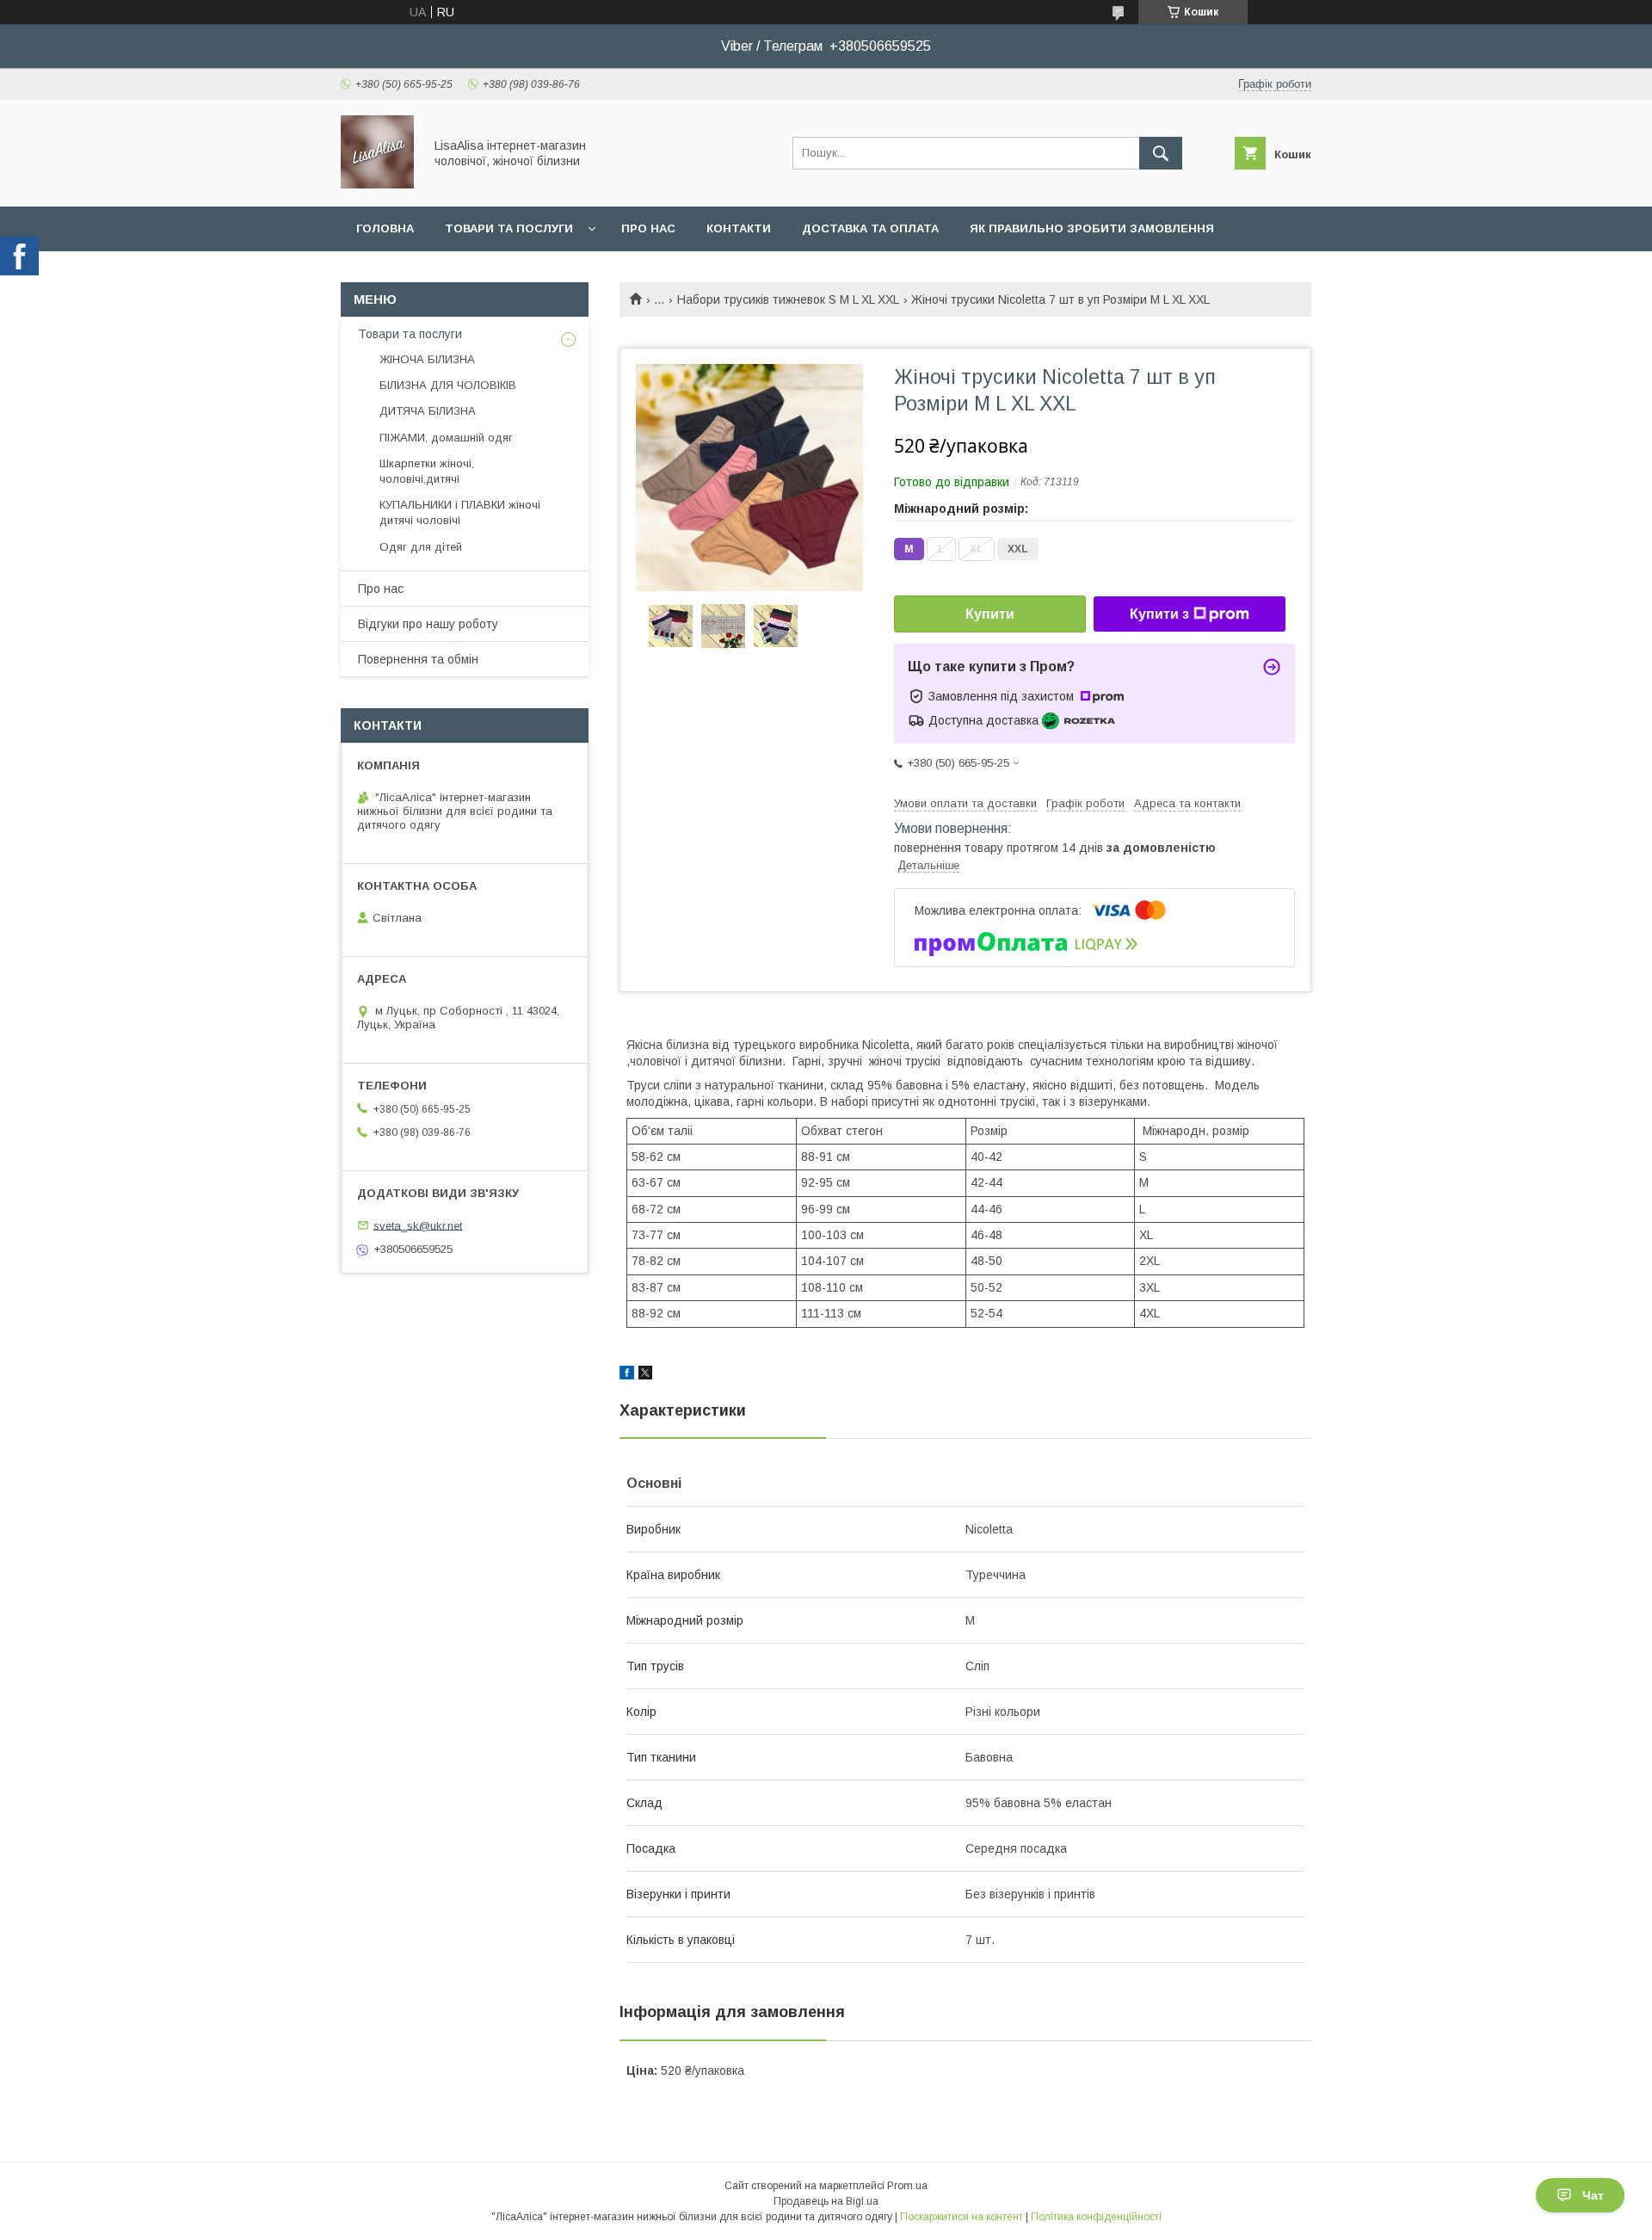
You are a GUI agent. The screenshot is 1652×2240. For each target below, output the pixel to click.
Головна (385, 228)
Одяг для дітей (421, 547)
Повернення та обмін (418, 659)
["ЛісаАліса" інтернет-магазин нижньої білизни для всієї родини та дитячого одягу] (377, 184)
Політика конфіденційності (1096, 2217)
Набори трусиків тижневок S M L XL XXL (788, 299)
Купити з (1159, 614)
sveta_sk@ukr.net (418, 1225)
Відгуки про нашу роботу (428, 624)
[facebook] (627, 1375)
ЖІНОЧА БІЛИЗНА (427, 359)
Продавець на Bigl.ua (826, 2201)
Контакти (739, 228)
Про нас (648, 228)
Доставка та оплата (870, 228)
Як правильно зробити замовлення (1092, 228)
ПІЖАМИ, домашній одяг (446, 438)
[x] (645, 1375)
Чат (1593, 2195)
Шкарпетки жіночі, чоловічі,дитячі (427, 471)
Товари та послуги (509, 228)
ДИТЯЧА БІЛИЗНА (428, 411)
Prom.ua (907, 2186)
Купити (990, 614)
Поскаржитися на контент (962, 2217)
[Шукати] (1161, 153)
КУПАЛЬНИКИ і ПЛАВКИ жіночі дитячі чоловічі (460, 512)
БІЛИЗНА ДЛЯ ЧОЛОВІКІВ (448, 385)
